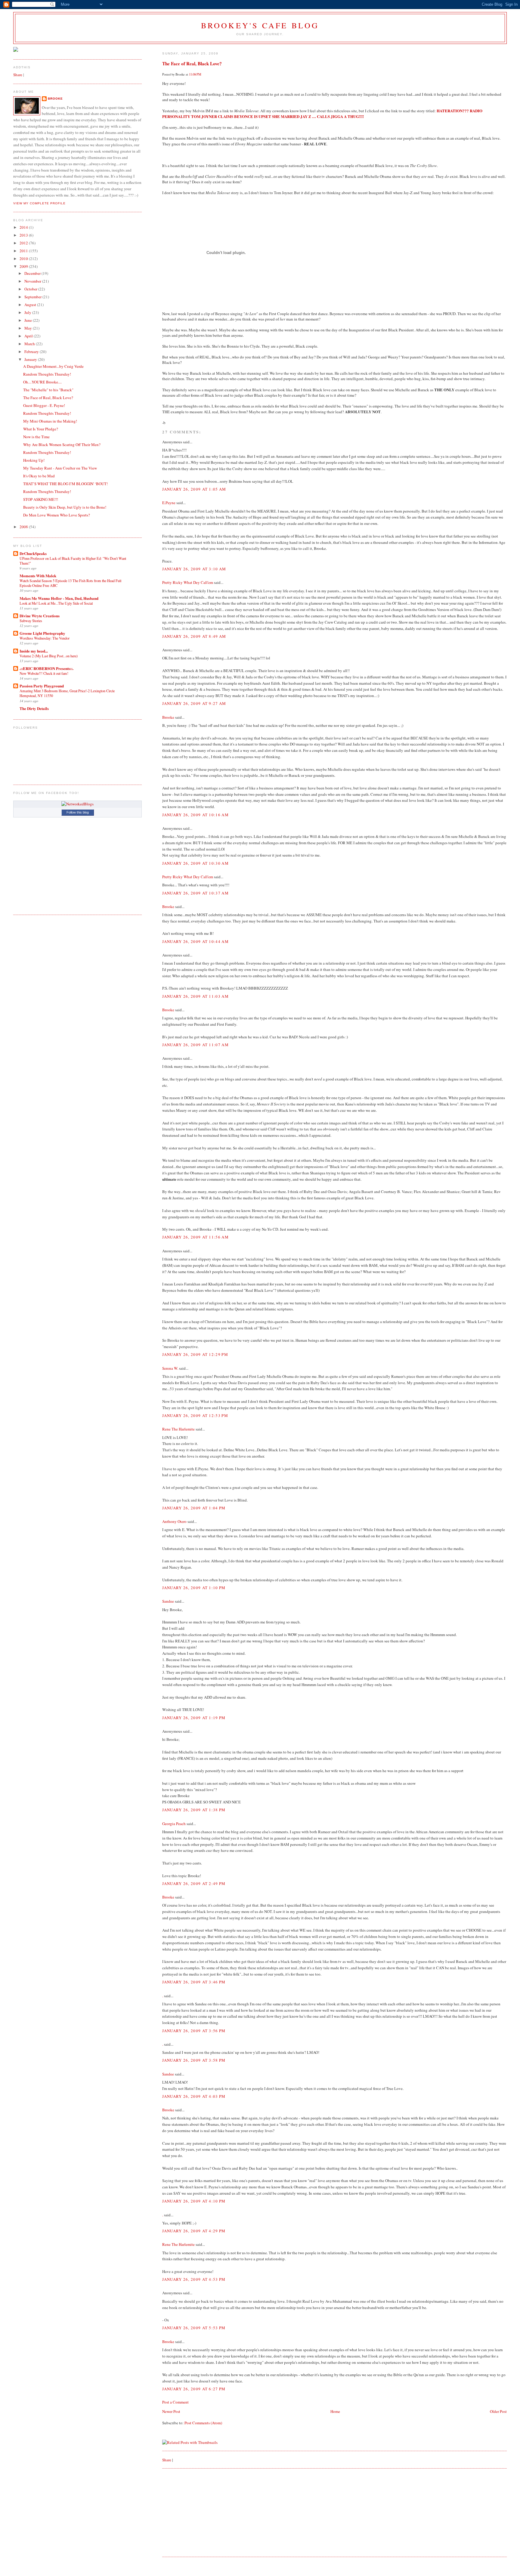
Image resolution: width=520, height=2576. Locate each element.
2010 (24, 259)
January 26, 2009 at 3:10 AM (194, 569)
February (32, 352)
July (28, 312)
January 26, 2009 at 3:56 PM (194, 2031)
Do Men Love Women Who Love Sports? (57, 515)
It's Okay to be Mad (39, 476)
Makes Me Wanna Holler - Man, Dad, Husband (59, 598)
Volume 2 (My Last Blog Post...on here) (49, 656)
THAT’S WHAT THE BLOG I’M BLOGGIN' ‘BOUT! (65, 484)
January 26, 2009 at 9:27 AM (194, 703)
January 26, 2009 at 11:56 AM (195, 1237)
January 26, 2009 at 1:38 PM (194, 1810)
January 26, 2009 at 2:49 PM (194, 1883)
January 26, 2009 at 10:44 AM (195, 941)
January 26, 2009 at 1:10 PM (194, 1588)
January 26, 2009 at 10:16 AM (195, 815)
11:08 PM (195, 74)
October (31, 289)
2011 (24, 251)
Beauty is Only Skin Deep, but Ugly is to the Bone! (65, 507)
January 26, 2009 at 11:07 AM (195, 1045)
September (33, 297)
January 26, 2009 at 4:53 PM (194, 2279)
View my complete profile (39, 203)
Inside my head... (34, 651)
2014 (24, 227)
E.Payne (169, 503)
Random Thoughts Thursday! (47, 374)
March (30, 344)
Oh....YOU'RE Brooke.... (42, 382)
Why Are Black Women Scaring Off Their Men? (62, 445)
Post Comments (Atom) (203, 2423)
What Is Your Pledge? (41, 429)
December (33, 273)
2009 (24, 266)
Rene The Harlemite (178, 1429)
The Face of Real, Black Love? (192, 64)
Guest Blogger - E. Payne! (44, 405)
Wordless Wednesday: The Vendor (45, 638)
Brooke (168, 717)
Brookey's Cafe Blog (260, 25)
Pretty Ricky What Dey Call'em (188, 582)
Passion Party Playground (42, 686)
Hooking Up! (34, 460)
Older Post (498, 2411)
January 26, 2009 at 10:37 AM (195, 893)
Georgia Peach (174, 1824)
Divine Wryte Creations (40, 616)
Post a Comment (175, 2402)
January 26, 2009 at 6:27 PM (194, 2389)
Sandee (168, 1601)
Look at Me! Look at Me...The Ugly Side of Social (56, 603)
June (29, 320)
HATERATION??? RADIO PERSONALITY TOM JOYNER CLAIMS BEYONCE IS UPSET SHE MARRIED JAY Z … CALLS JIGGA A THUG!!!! (322, 113)
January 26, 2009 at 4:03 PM (194, 2096)
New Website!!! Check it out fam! (44, 673)
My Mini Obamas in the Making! (50, 421)
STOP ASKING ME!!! (41, 499)
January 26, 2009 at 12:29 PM (195, 1354)
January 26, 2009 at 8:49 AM (194, 636)
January (31, 359)
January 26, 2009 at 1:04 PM (194, 1508)
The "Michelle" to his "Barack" (48, 390)
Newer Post (171, 2411)
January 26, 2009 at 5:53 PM (194, 2328)
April (29, 336)
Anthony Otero (174, 1521)
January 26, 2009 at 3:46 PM (194, 1982)
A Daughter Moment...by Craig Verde (53, 366)
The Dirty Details (34, 708)
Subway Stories (31, 621)
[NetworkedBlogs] (77, 804)
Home (335, 2411)
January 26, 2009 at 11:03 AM (195, 996)
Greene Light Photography (42, 633)
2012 (24, 243)
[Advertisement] (207, 2512)
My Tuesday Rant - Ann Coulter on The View (60, 468)
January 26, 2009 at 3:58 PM (194, 2060)
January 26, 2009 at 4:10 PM (194, 2201)
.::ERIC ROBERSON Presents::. (46, 668)
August (31, 305)
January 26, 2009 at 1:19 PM (194, 1718)
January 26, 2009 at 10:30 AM (195, 863)
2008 (24, 527)
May (29, 328)
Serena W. (170, 1368)
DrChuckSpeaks (33, 553)
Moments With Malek (38, 576)
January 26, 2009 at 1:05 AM (194, 489)
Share (167, 2460)
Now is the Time (36, 437)
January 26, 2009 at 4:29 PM (194, 2231)
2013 (24, 235)
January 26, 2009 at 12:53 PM (195, 1415)
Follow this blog (78, 812)
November (33, 281)
